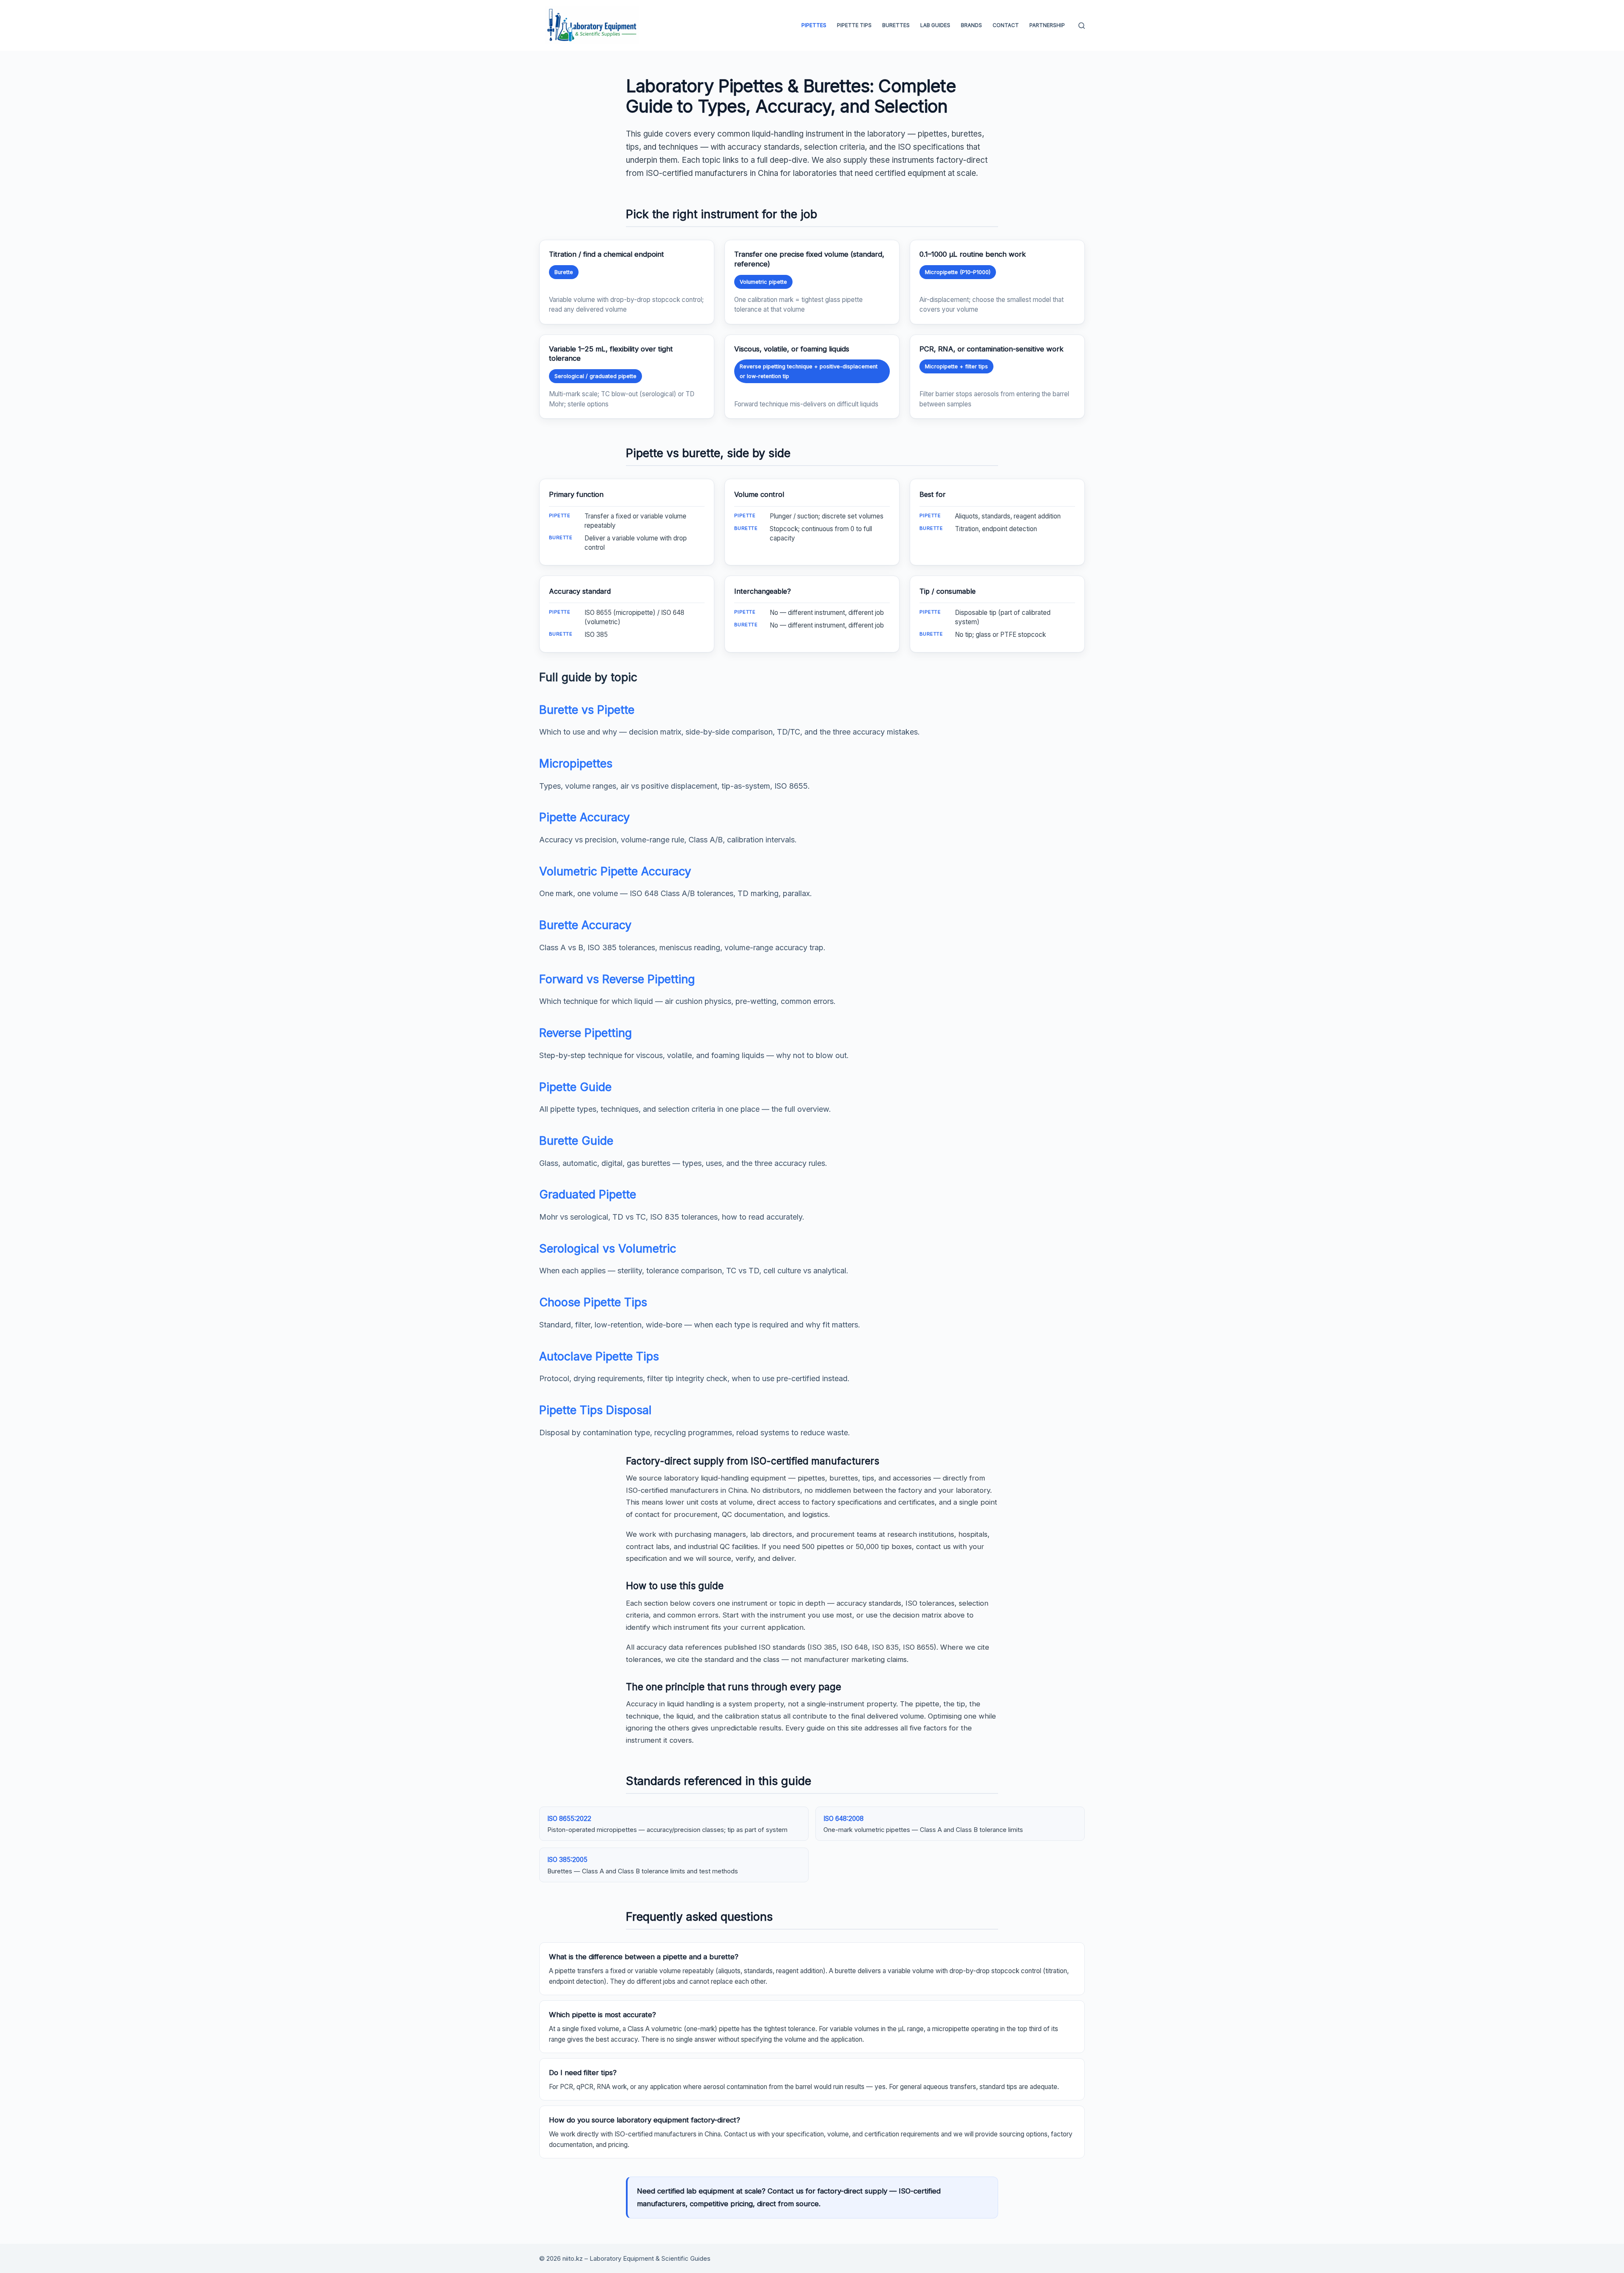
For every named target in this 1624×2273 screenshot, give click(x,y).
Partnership (1047, 25)
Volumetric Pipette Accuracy (615, 871)
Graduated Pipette (588, 1194)
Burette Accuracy (585, 925)
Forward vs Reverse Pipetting (617, 979)
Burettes (896, 25)
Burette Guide (576, 1141)
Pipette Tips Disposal (595, 1410)
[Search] (1082, 26)
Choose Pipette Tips (593, 1302)
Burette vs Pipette (587, 710)
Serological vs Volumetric (608, 1249)
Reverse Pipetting (586, 1033)
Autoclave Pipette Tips (599, 1356)
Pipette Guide (575, 1087)
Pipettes (814, 25)
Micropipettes (576, 764)
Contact (1006, 25)
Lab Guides (935, 25)
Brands (971, 25)
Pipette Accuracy (584, 817)
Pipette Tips (854, 25)
